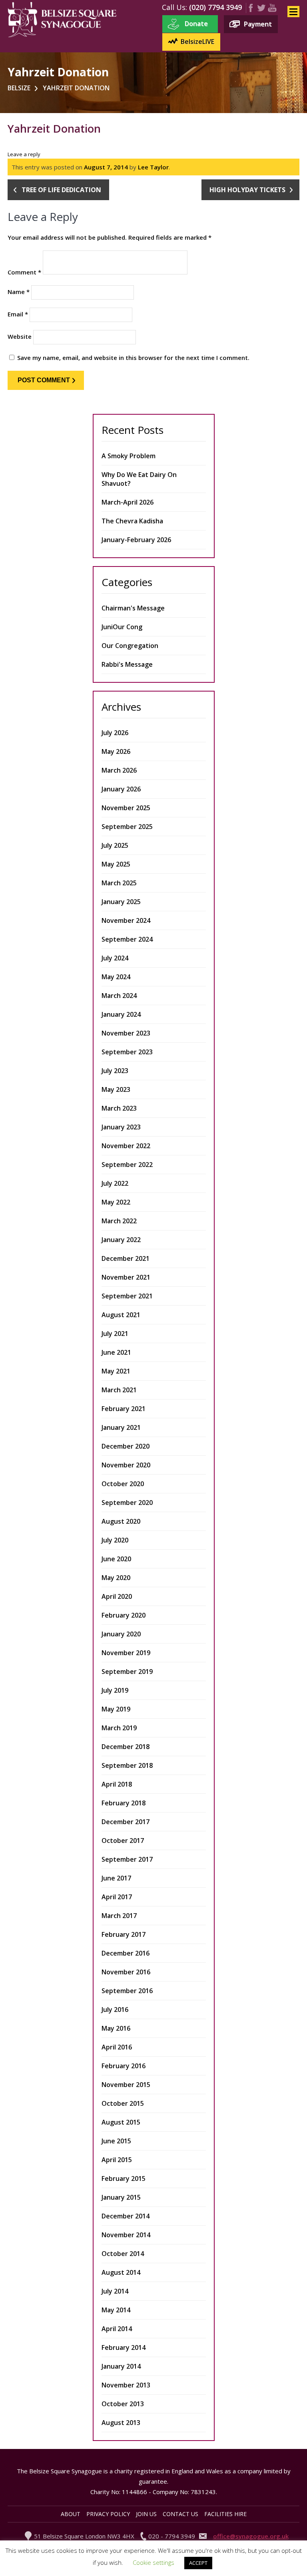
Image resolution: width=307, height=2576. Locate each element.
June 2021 (116, 1352)
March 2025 (119, 883)
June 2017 (116, 1878)
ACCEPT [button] (198, 2563)
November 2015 (126, 2085)
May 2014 (116, 2310)
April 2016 (117, 2047)
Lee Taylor (153, 167)
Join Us (146, 2514)
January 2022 (121, 1240)
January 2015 (121, 2197)
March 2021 (119, 1390)
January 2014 (121, 2366)
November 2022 (126, 1146)
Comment (24, 272)
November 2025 (126, 808)
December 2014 (126, 2216)
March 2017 (119, 1916)
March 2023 (119, 1108)
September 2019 (127, 1672)
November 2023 (126, 1033)
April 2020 (117, 1596)
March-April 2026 (128, 502)
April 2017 (117, 1897)
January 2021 (121, 1427)
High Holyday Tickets (247, 190)
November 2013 (126, 2385)
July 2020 (115, 1540)
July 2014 (115, 2291)
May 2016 (116, 2028)
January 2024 (121, 1014)
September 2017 (127, 1859)
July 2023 (115, 1071)
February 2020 (124, 1615)
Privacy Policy (108, 2514)
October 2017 (123, 1841)
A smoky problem (129, 456)
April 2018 (117, 1784)
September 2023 (127, 1052)
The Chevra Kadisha (132, 521)
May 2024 (116, 977)
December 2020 (126, 1446)
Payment (258, 24)
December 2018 (126, 1747)
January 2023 (121, 1127)
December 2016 (126, 1953)
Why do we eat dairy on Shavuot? (139, 479)
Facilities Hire (225, 2514)
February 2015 (124, 2178)
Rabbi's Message (127, 664)
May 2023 (116, 1089)
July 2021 (115, 1334)
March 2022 (119, 1221)
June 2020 (116, 1559)
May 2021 (116, 1371)
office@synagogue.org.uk (251, 2536)
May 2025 (116, 864)
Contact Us (180, 2514)
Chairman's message (133, 608)
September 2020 (127, 1503)
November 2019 (126, 1653)
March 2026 (119, 770)
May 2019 (116, 1709)
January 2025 (121, 902)
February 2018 (124, 1803)
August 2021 (121, 1315)
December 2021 (126, 1258)
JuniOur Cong (122, 627)
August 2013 (121, 2423)
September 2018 (127, 1765)
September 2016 (127, 1991)
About (71, 2514)
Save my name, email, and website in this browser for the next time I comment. (133, 358)
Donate (196, 24)
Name (19, 292)
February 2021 (124, 1409)
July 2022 (115, 1183)
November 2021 (126, 1277)
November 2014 (126, 2235)
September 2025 (127, 827)
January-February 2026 (136, 540)
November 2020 (126, 1465)
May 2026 (116, 751)
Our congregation (130, 646)
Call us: (174, 7)
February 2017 (124, 1934)
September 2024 (127, 939)
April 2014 (117, 2329)
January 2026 (121, 789)
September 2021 (127, 1296)
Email (18, 314)
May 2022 (116, 1202)
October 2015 (123, 2103)
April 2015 (117, 2160)
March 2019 (119, 1728)
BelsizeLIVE (197, 42)
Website (20, 336)
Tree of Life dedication (61, 190)
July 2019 (115, 1690)
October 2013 (123, 2404)
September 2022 (127, 1165)
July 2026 (115, 733)
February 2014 (124, 2347)
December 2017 (126, 1822)
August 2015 (121, 2122)
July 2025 (115, 845)
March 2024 (119, 996)
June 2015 (116, 2141)
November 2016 (126, 1972)
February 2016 (124, 2066)
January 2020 (121, 1634)
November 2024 (126, 920)
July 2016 (115, 2010)
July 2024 (115, 958)
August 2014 (121, 2272)
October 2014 (123, 2254)
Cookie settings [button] (153, 2562)
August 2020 (121, 1521)
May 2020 (116, 1578)
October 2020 (123, 1484)
